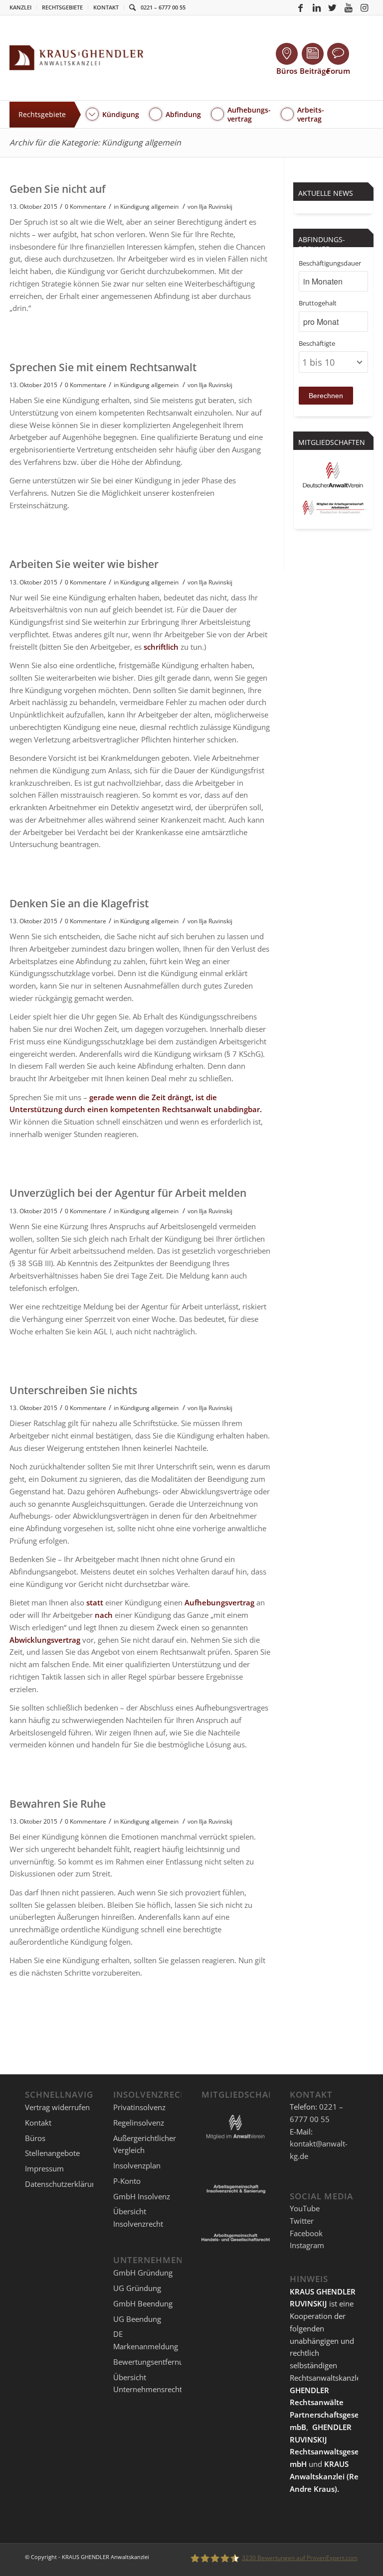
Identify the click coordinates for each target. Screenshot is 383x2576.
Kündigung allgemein (149, 207)
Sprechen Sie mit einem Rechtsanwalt (103, 367)
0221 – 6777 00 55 (163, 7)
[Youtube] (349, 7)
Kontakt (106, 7)
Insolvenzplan (137, 2165)
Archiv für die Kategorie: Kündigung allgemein (95, 143)
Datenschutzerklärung (63, 2184)
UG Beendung (137, 2319)
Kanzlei (20, 7)
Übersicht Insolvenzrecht (138, 2218)
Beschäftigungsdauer (330, 263)
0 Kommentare (86, 207)
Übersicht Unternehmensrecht (148, 2383)
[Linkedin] (317, 7)
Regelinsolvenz (139, 2123)
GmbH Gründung (143, 2273)
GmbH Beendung (143, 2303)
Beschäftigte (317, 343)
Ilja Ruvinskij (216, 207)
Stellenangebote (52, 2153)
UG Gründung (137, 2288)
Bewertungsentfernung (153, 2362)
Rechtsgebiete (62, 7)
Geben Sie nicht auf (58, 189)
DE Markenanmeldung (146, 2340)
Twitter (302, 2221)
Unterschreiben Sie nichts (73, 1390)
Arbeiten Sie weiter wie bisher (84, 564)
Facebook (306, 2233)
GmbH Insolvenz (142, 2196)
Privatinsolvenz (139, 2107)
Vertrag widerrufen (57, 2107)
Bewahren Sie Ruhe (58, 1804)
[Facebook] (301, 7)
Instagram (307, 2245)
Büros (35, 2138)
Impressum (44, 2168)
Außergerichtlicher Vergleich (145, 2144)
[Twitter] (333, 7)
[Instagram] (365, 7)
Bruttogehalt (318, 303)
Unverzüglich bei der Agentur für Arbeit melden (128, 1193)
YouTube (305, 2208)
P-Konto (127, 2181)
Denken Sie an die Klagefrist (79, 903)
